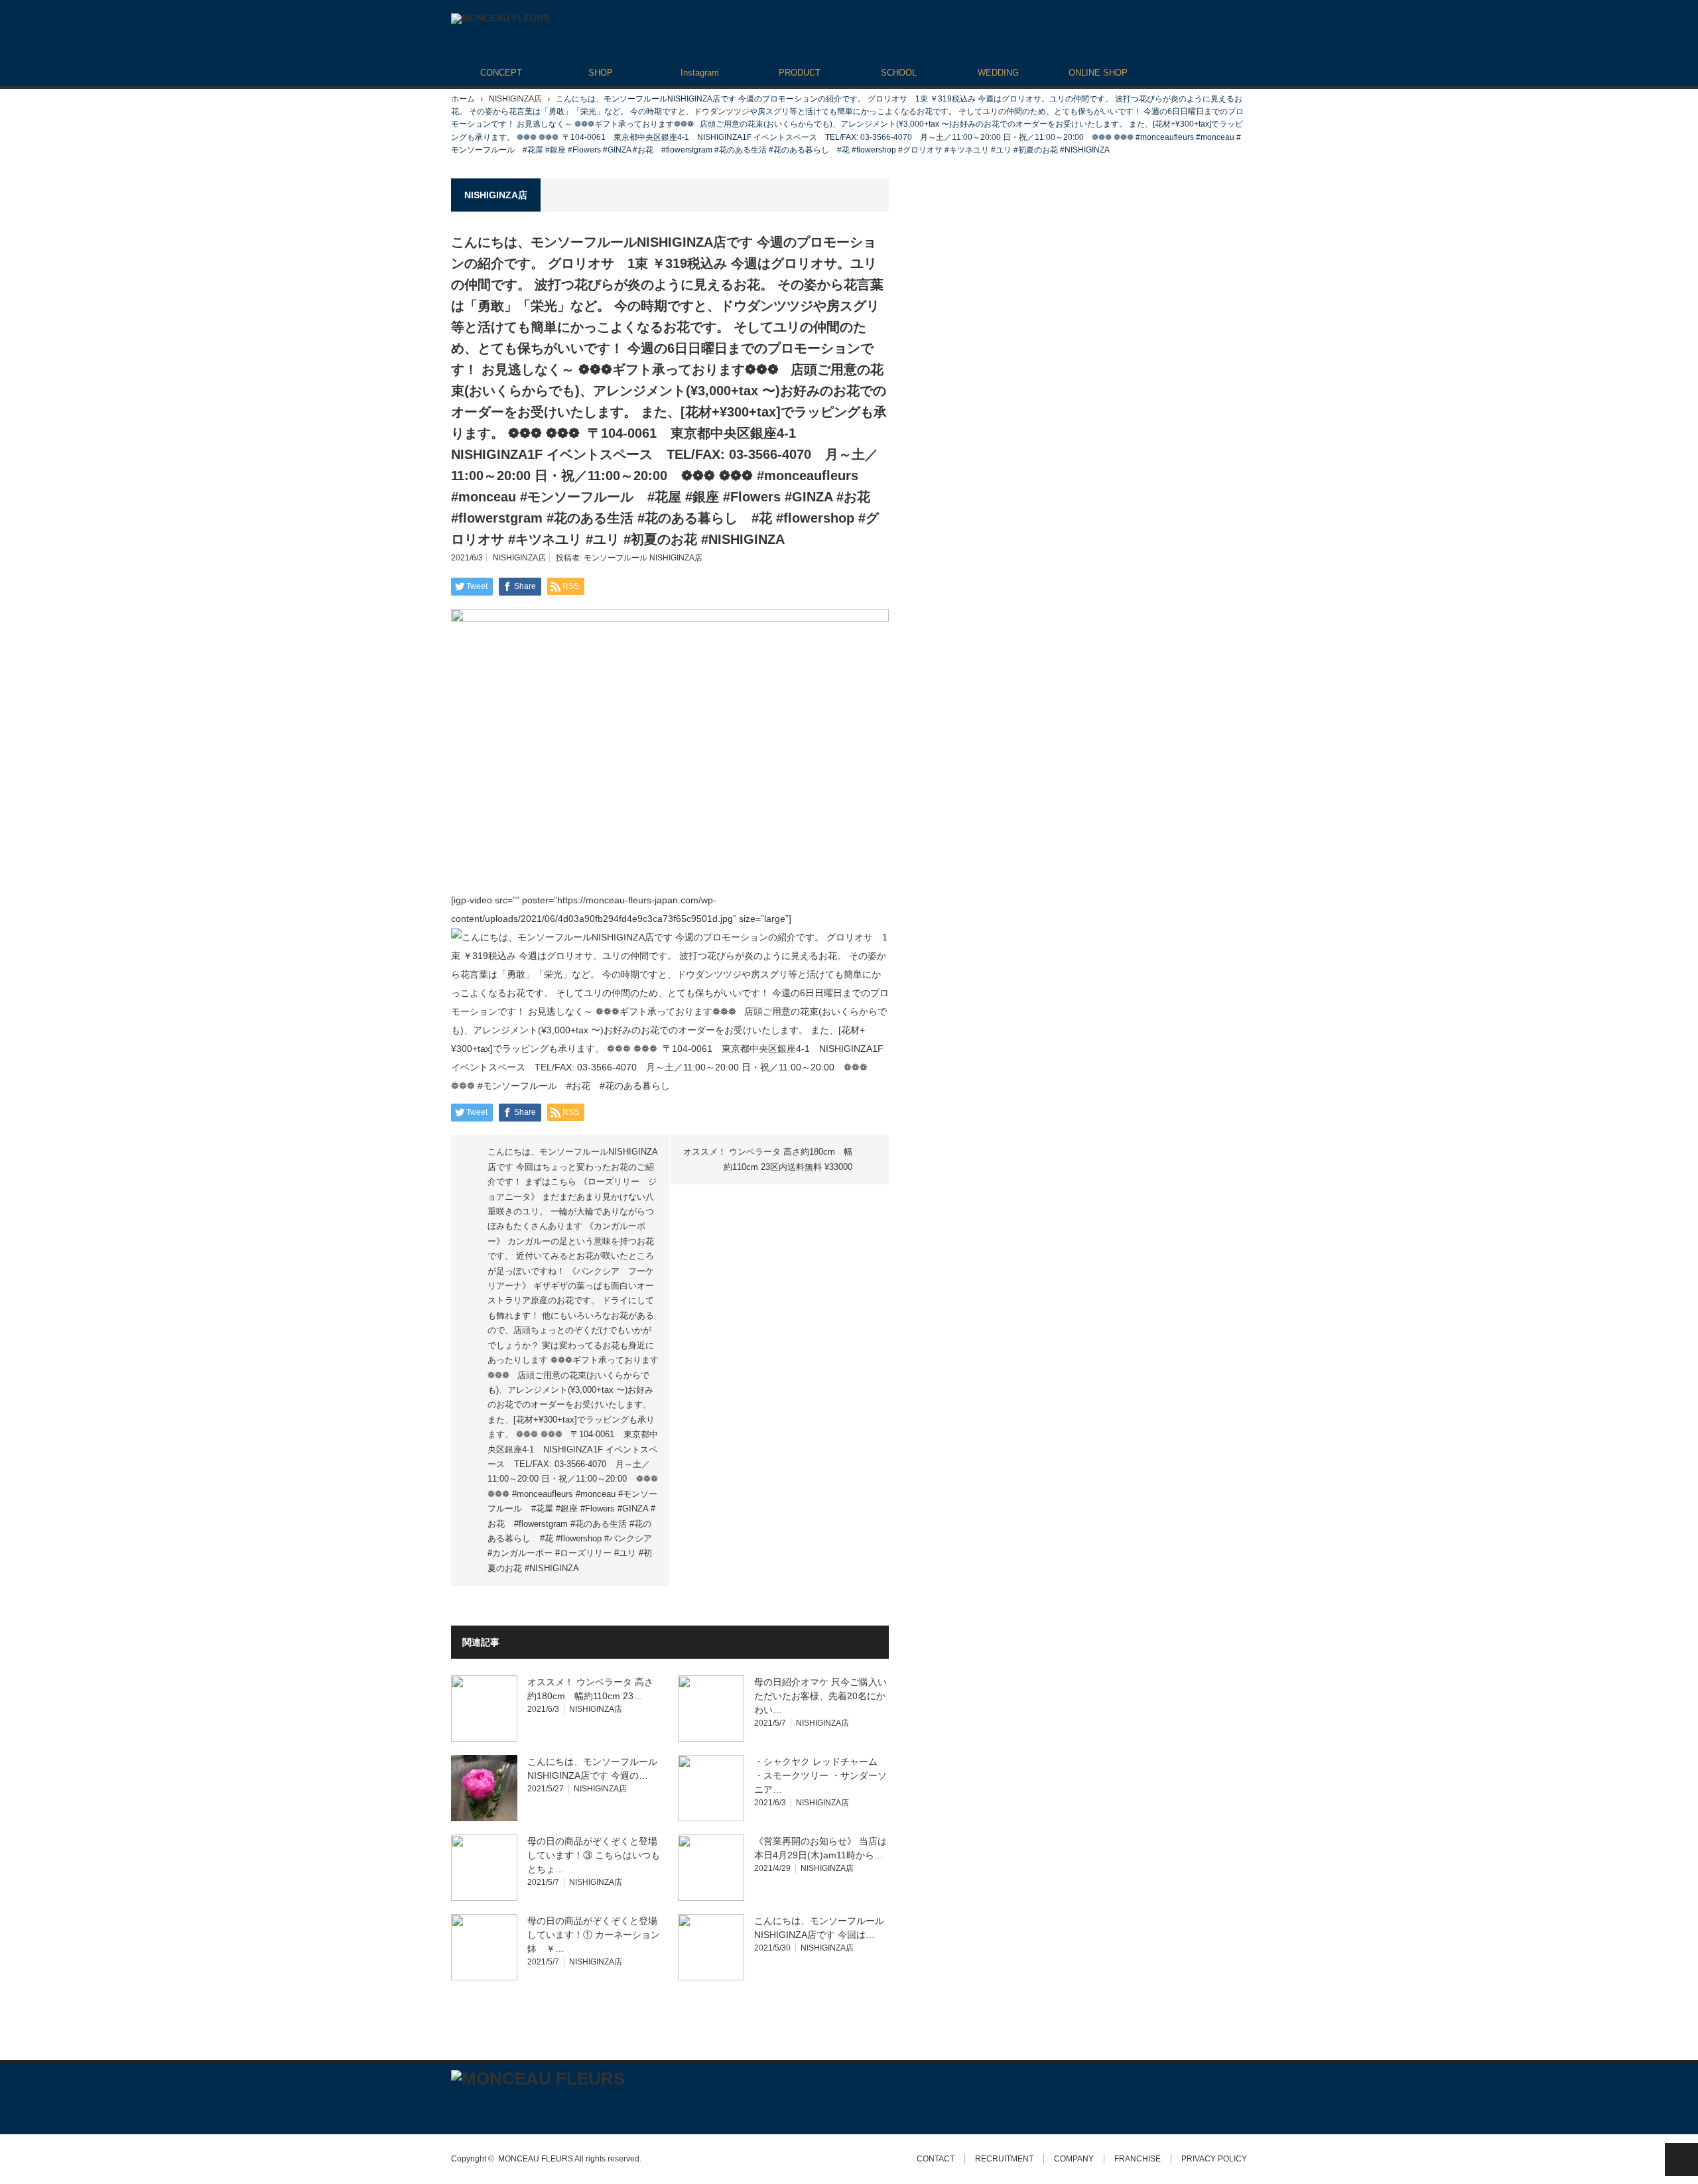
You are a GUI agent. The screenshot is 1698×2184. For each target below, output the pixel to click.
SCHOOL (899, 73)
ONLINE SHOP (1098, 73)
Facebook (481, 2105)
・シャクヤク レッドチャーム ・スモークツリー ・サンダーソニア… (820, 1775)
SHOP (601, 73)
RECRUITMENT (1004, 2159)
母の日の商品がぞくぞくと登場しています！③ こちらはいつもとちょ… (594, 1855)
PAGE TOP (1681, 2159)
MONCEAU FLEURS (536, 2159)
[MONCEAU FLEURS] (500, 19)
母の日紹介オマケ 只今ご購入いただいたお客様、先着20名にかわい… (820, 1696)
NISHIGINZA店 (515, 99)
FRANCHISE (1138, 2159)
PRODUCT (800, 73)
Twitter (457, 2105)
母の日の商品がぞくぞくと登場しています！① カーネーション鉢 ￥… (594, 1935)
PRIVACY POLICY (1214, 2159)
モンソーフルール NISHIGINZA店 (643, 558)
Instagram (700, 73)
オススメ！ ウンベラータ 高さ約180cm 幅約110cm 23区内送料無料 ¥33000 (768, 1159)
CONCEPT (501, 73)
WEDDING (998, 73)
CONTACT (936, 2159)
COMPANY (1074, 2159)
